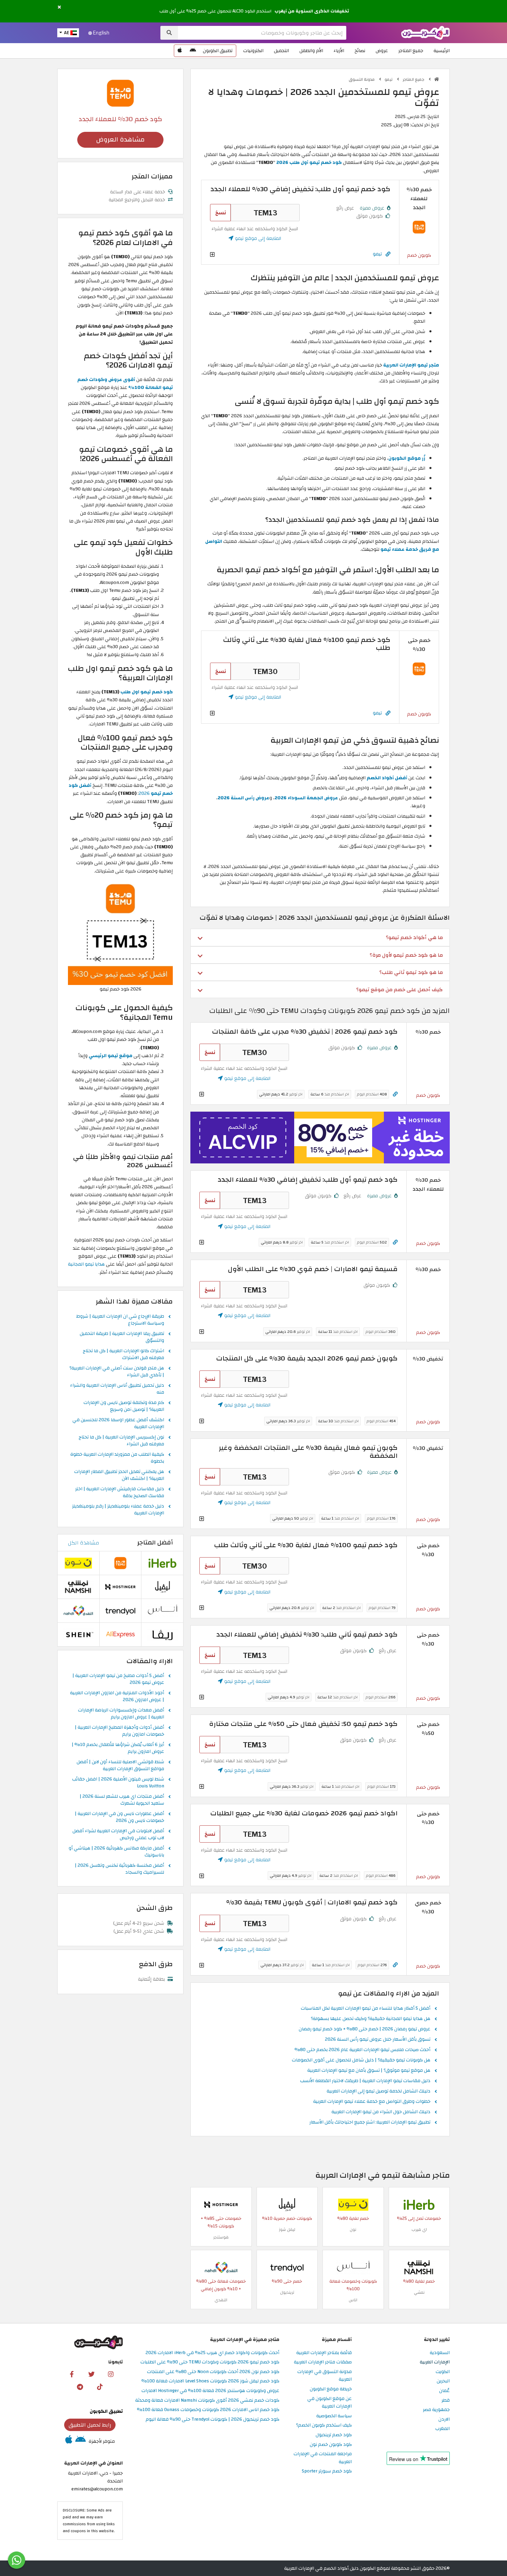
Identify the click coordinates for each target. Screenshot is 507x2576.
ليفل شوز (287, 2229)
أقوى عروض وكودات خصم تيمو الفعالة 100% (125, 383)
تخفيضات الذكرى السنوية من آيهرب (312, 11)
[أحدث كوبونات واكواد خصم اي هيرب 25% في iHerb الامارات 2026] (419, 2204)
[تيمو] (120, 93)
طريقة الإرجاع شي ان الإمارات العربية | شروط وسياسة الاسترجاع (120, 1320)
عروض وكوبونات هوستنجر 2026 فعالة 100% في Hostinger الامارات (210, 2391)
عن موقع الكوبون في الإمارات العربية (330, 2403)
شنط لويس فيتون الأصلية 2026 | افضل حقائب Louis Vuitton (118, 1783)
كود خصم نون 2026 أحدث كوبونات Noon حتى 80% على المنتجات (213, 2372)
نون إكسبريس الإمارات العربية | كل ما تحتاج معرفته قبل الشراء (121, 1441)
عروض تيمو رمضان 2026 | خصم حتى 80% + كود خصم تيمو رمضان (365, 2029)
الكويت (443, 2372)
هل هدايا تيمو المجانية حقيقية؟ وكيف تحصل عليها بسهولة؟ (371, 2019)
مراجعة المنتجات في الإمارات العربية (323, 2458)
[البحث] (169, 33)
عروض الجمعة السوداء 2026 (306, 798)
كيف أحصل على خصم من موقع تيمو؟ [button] (400, 989)
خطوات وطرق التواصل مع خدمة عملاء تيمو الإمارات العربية (372, 2102)
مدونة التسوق (362, 79)
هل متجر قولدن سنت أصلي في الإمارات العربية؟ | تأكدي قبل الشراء (117, 1372)
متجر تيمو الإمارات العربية (411, 365)
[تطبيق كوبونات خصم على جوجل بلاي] (193, 51)
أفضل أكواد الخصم (387, 778)
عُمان (444, 2391)
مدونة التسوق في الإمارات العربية (325, 2376)
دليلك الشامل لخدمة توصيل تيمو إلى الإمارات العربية (379, 2091)
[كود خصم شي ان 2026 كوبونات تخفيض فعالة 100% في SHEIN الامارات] (78, 1634)
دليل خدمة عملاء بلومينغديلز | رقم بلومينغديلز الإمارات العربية (118, 1510)
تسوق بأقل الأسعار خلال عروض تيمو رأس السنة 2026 (378, 2040)
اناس (353, 2300)
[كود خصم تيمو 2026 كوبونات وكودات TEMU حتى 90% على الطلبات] (419, 227)
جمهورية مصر (436, 2410)
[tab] (320, 937)
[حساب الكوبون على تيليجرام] (80, 2387)
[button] (59, 7)
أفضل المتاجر (155, 1543)
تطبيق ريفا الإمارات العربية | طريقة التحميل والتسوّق (122, 1337)
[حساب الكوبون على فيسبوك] (72, 2374)
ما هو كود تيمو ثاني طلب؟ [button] (411, 972)
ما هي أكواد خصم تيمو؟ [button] (414, 937)
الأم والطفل (311, 51)
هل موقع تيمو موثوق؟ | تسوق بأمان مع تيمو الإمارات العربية (369, 2071)
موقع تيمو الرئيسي (111, 1056)
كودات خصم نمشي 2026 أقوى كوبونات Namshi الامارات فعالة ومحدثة (207, 2401)
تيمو (389, 79)
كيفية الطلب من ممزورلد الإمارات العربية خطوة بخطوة (117, 1458)
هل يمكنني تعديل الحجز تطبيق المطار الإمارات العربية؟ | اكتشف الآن (119, 1475)
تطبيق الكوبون (218, 51)
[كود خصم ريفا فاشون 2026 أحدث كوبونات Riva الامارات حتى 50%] (162, 1634)
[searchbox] (262, 33)
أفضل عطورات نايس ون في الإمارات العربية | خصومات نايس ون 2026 (120, 1817)
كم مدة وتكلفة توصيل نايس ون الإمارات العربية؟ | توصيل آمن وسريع (124, 1406)
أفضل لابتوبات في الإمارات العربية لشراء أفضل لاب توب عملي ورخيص (118, 1835)
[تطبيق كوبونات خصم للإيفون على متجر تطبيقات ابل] (180, 51)
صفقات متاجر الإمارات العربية (323, 2362)
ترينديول (287, 2292)
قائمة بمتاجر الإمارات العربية (324, 2353)
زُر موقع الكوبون (407, 458)
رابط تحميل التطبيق (90, 2425)
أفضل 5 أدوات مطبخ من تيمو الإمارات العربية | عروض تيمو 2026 (118, 1679)
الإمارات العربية (435, 2362)
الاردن (444, 2419)
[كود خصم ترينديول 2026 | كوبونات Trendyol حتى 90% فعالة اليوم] (287, 2267)
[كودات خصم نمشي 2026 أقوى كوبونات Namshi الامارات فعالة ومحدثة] (419, 2267)
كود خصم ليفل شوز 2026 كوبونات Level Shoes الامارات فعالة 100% (210, 2381)
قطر (446, 2401)
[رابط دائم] (388, 254)
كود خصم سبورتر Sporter (327, 2471)
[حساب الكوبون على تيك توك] (100, 2387)
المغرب (443, 2429)
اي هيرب (419, 2229)
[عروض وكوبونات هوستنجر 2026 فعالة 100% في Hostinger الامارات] (221, 2204)
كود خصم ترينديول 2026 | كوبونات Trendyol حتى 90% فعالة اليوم (212, 2419)
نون (353, 2229)
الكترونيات (253, 51)
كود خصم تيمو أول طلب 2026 (309, 162)
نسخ (221, 213)
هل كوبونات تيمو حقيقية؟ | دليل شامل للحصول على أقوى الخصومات (361, 2060)
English (101, 33)
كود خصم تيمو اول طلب (147, 692)
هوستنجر (221, 2237)
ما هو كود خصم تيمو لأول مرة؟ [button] (406, 955)
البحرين (443, 2381)
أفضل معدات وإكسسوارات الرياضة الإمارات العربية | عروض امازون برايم (121, 1714)
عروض (382, 51)
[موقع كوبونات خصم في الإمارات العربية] (437, 79)
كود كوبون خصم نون (331, 2445)
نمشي (419, 2292)
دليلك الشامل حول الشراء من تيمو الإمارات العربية (381, 2112)
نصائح (360, 51)
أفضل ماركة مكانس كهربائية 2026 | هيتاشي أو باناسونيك (116, 1852)
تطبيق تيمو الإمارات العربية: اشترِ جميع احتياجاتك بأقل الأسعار (370, 2123)
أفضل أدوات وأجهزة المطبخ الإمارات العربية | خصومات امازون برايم (120, 1731)
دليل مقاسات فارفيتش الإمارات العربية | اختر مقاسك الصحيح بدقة (120, 1493)
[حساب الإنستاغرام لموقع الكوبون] (111, 2374)
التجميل (281, 51)
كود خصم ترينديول (334, 2435)
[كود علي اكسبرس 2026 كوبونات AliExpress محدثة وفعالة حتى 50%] (120, 1634)
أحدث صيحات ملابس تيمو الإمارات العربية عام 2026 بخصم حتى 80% (362, 2050)
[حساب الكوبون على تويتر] (91, 2374)
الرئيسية (442, 51)
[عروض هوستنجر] (320, 1138)
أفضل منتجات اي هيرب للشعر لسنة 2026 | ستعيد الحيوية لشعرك (122, 1800)
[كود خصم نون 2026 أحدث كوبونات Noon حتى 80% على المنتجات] (353, 2204)
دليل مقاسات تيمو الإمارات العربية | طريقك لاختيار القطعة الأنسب (365, 2081)
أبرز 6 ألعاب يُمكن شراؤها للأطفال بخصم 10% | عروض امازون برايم (118, 1748)
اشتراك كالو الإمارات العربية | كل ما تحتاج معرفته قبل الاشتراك (123, 1355)
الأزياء (339, 51)
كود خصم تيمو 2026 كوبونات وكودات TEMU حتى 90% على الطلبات (210, 2362)
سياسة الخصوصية (334, 2416)
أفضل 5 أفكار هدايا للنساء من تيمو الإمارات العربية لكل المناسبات (366, 2009)
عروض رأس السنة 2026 (243, 798)
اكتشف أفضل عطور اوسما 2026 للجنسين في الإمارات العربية (118, 1424)
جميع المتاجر (411, 51)
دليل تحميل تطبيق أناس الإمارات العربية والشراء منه (117, 1389)
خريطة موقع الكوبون (331, 2389)
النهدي (221, 2300)
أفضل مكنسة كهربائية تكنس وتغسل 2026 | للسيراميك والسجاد (120, 1869)
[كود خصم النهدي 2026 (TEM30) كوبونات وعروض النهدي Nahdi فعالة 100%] (221, 2267)
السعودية (440, 2353)
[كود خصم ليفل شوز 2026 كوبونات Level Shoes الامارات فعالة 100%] (287, 2204)
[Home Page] (425, 32)
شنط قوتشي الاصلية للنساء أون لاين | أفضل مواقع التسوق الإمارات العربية (120, 1766)
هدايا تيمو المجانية (86, 1264)
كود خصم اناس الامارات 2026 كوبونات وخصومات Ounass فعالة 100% (208, 2410)
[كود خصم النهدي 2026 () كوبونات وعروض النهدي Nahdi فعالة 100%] (78, 1610)
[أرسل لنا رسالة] (17, 2560)
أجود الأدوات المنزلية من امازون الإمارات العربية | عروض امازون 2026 (117, 1697)
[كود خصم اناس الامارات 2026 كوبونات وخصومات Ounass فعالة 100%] (353, 2267)
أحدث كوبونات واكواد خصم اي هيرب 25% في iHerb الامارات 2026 (212, 2353)
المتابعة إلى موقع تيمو (257, 238)
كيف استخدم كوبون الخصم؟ (324, 2425)
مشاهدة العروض (120, 140)
